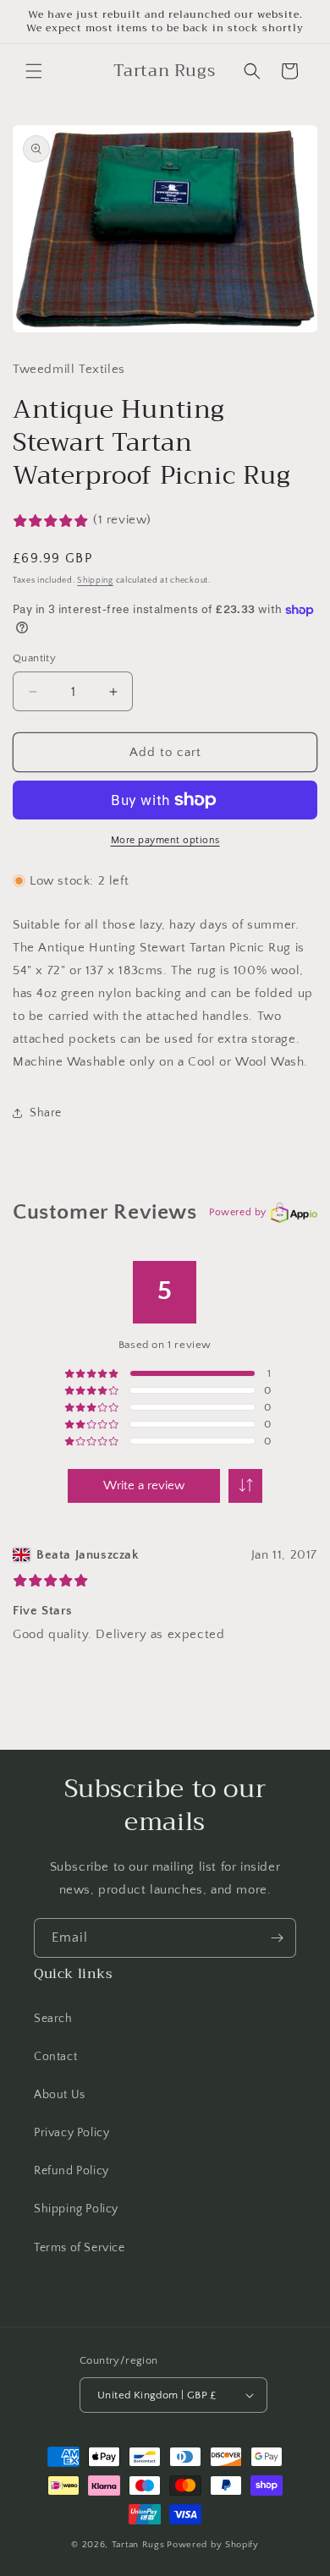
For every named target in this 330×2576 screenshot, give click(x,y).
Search (53, 2019)
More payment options (165, 840)
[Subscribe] (277, 1938)
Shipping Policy (76, 2209)
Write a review (144, 1485)
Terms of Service (80, 2248)
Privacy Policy (71, 2133)
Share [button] (46, 1113)
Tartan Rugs (138, 2545)
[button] (34, 71)
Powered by (238, 1212)
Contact (55, 2057)
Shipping (95, 581)
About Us (60, 2095)
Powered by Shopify (213, 2545)
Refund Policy (71, 2171)
